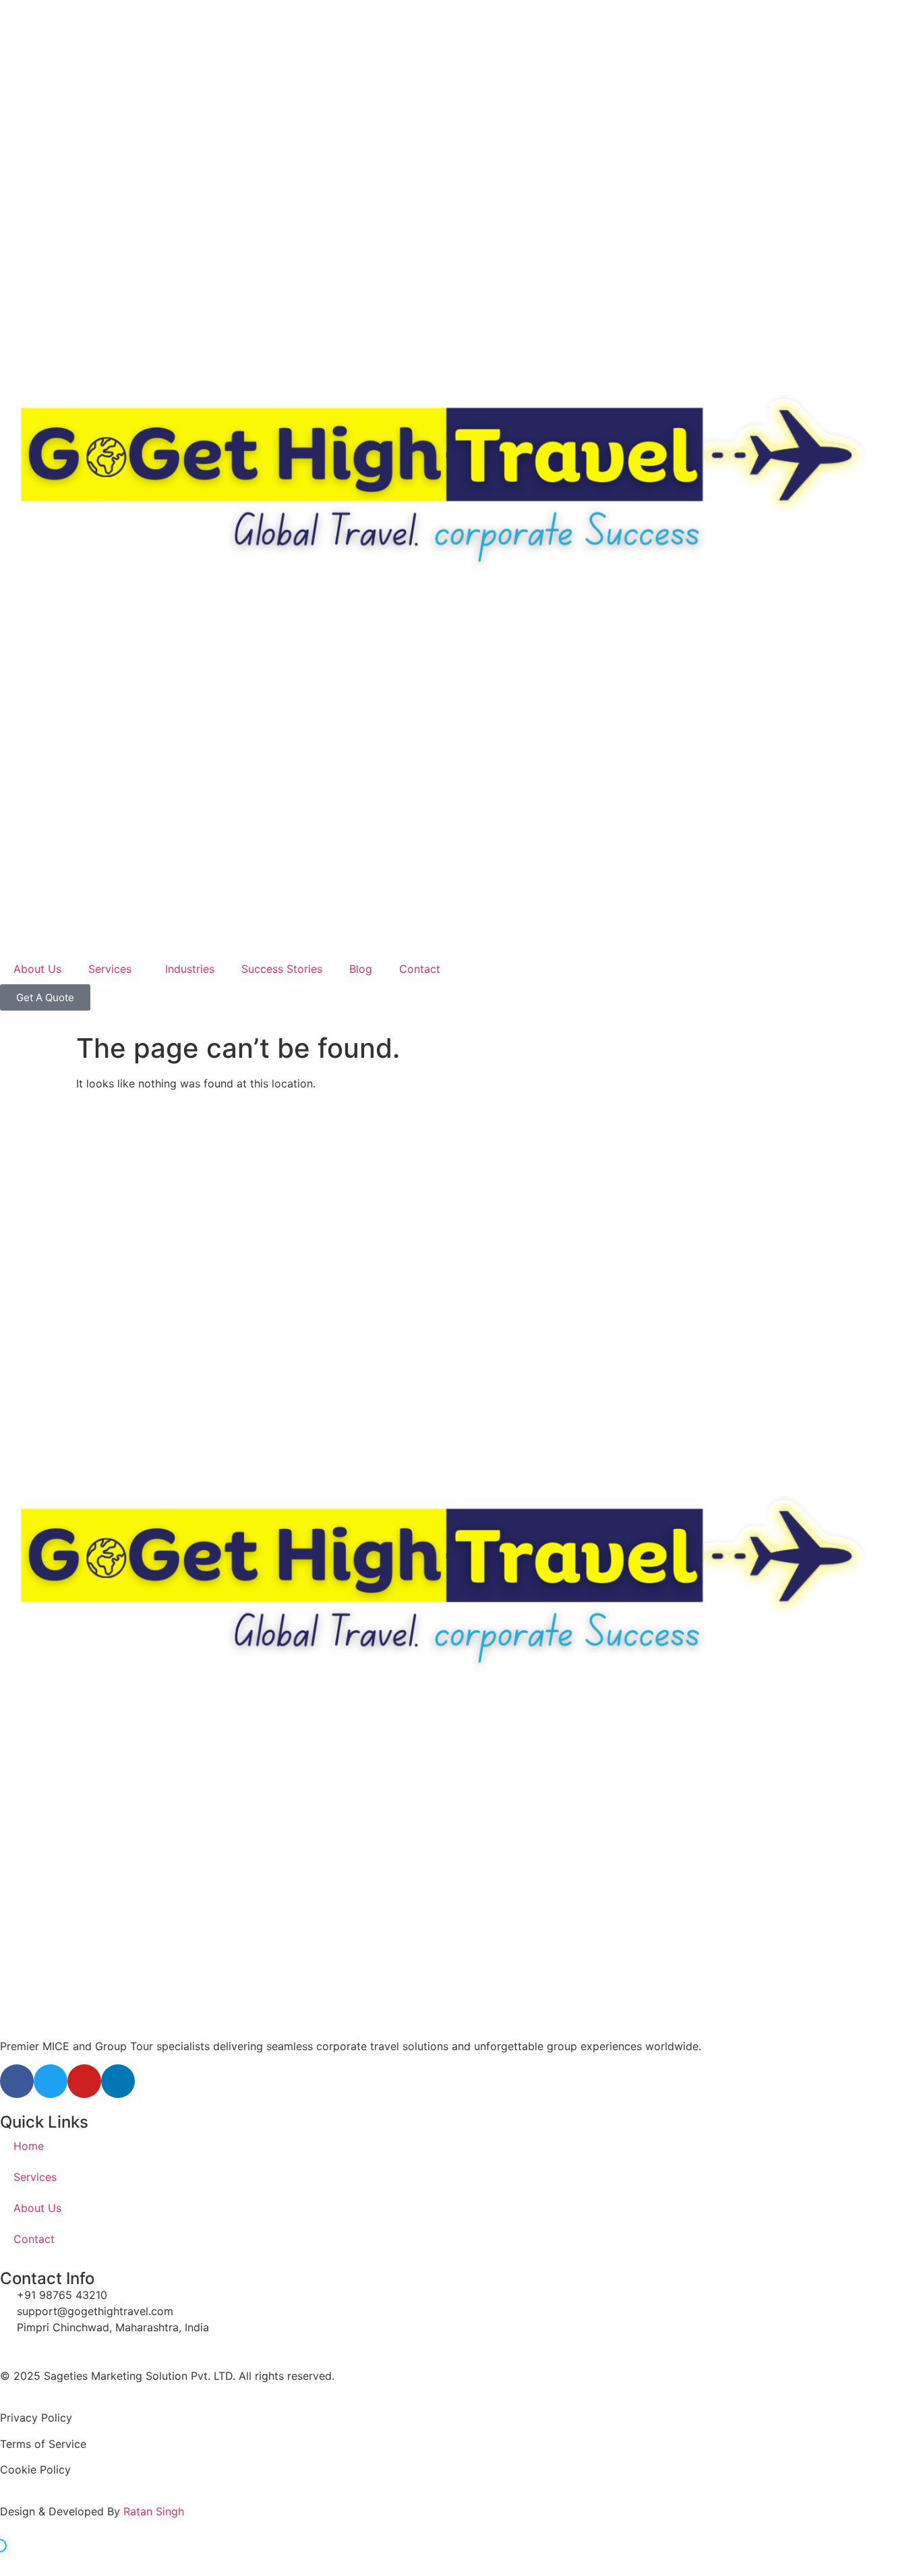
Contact (420, 969)
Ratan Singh (154, 2511)
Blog (361, 969)
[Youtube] (84, 2081)
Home (29, 2146)
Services (110, 969)
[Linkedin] (118, 2081)
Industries (190, 969)
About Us (37, 969)
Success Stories (282, 969)
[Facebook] (17, 2081)
